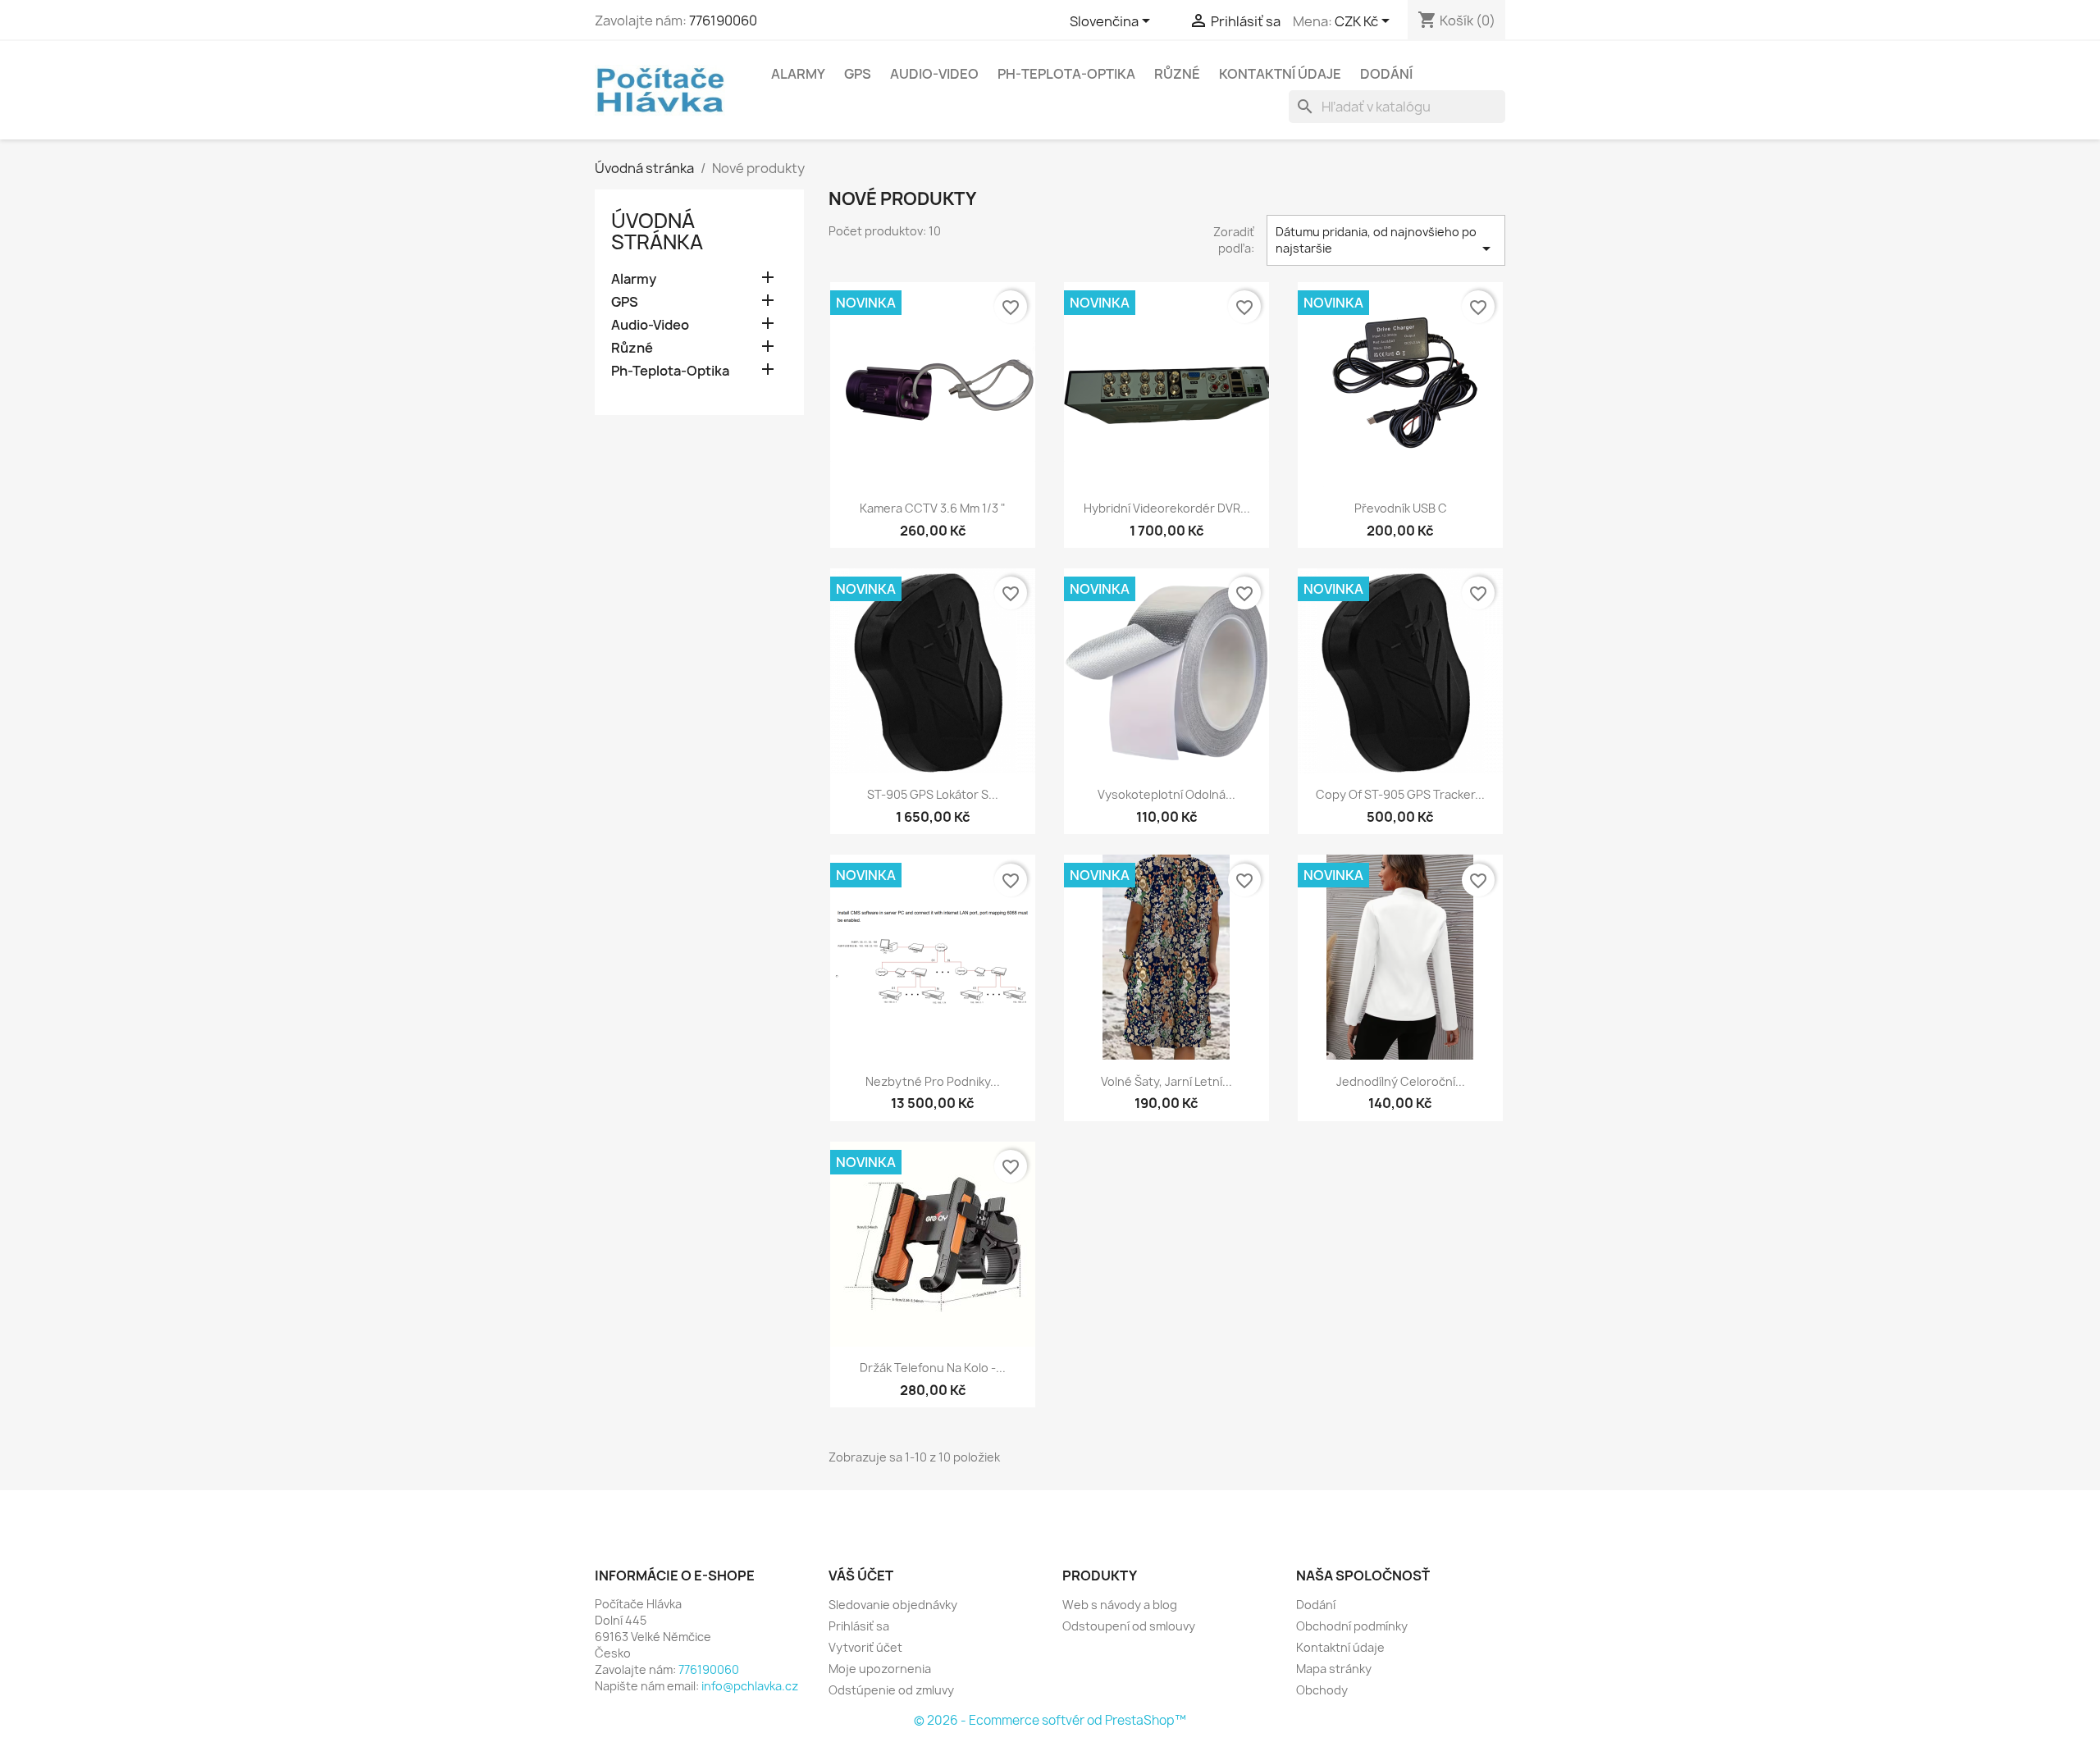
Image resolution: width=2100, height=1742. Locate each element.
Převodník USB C (1401, 508)
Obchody (1322, 1690)
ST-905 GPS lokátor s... (933, 794)
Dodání (1386, 74)
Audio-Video (934, 74)
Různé (1177, 74)
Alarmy (798, 74)
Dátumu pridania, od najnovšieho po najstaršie (1386, 241)
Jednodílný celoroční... (1401, 1081)
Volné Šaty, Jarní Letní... (1166, 1081)
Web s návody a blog (1120, 1605)
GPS (858, 74)
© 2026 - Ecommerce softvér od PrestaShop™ (1050, 1720)
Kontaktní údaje (1280, 74)
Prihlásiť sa (859, 1626)
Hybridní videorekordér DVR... (1167, 508)
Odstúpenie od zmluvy (891, 1690)
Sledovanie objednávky (893, 1605)
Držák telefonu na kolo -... (933, 1368)
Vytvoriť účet (865, 1647)
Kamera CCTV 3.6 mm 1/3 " (933, 508)
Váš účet (861, 1576)
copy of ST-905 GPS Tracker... (1400, 794)
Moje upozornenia (880, 1669)
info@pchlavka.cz (750, 1686)
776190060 (723, 21)
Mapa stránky (1334, 1669)
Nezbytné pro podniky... (933, 1081)
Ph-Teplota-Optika (1066, 74)
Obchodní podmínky (1352, 1626)
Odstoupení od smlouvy (1129, 1626)
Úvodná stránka (657, 231)
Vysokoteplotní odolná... (1166, 794)
